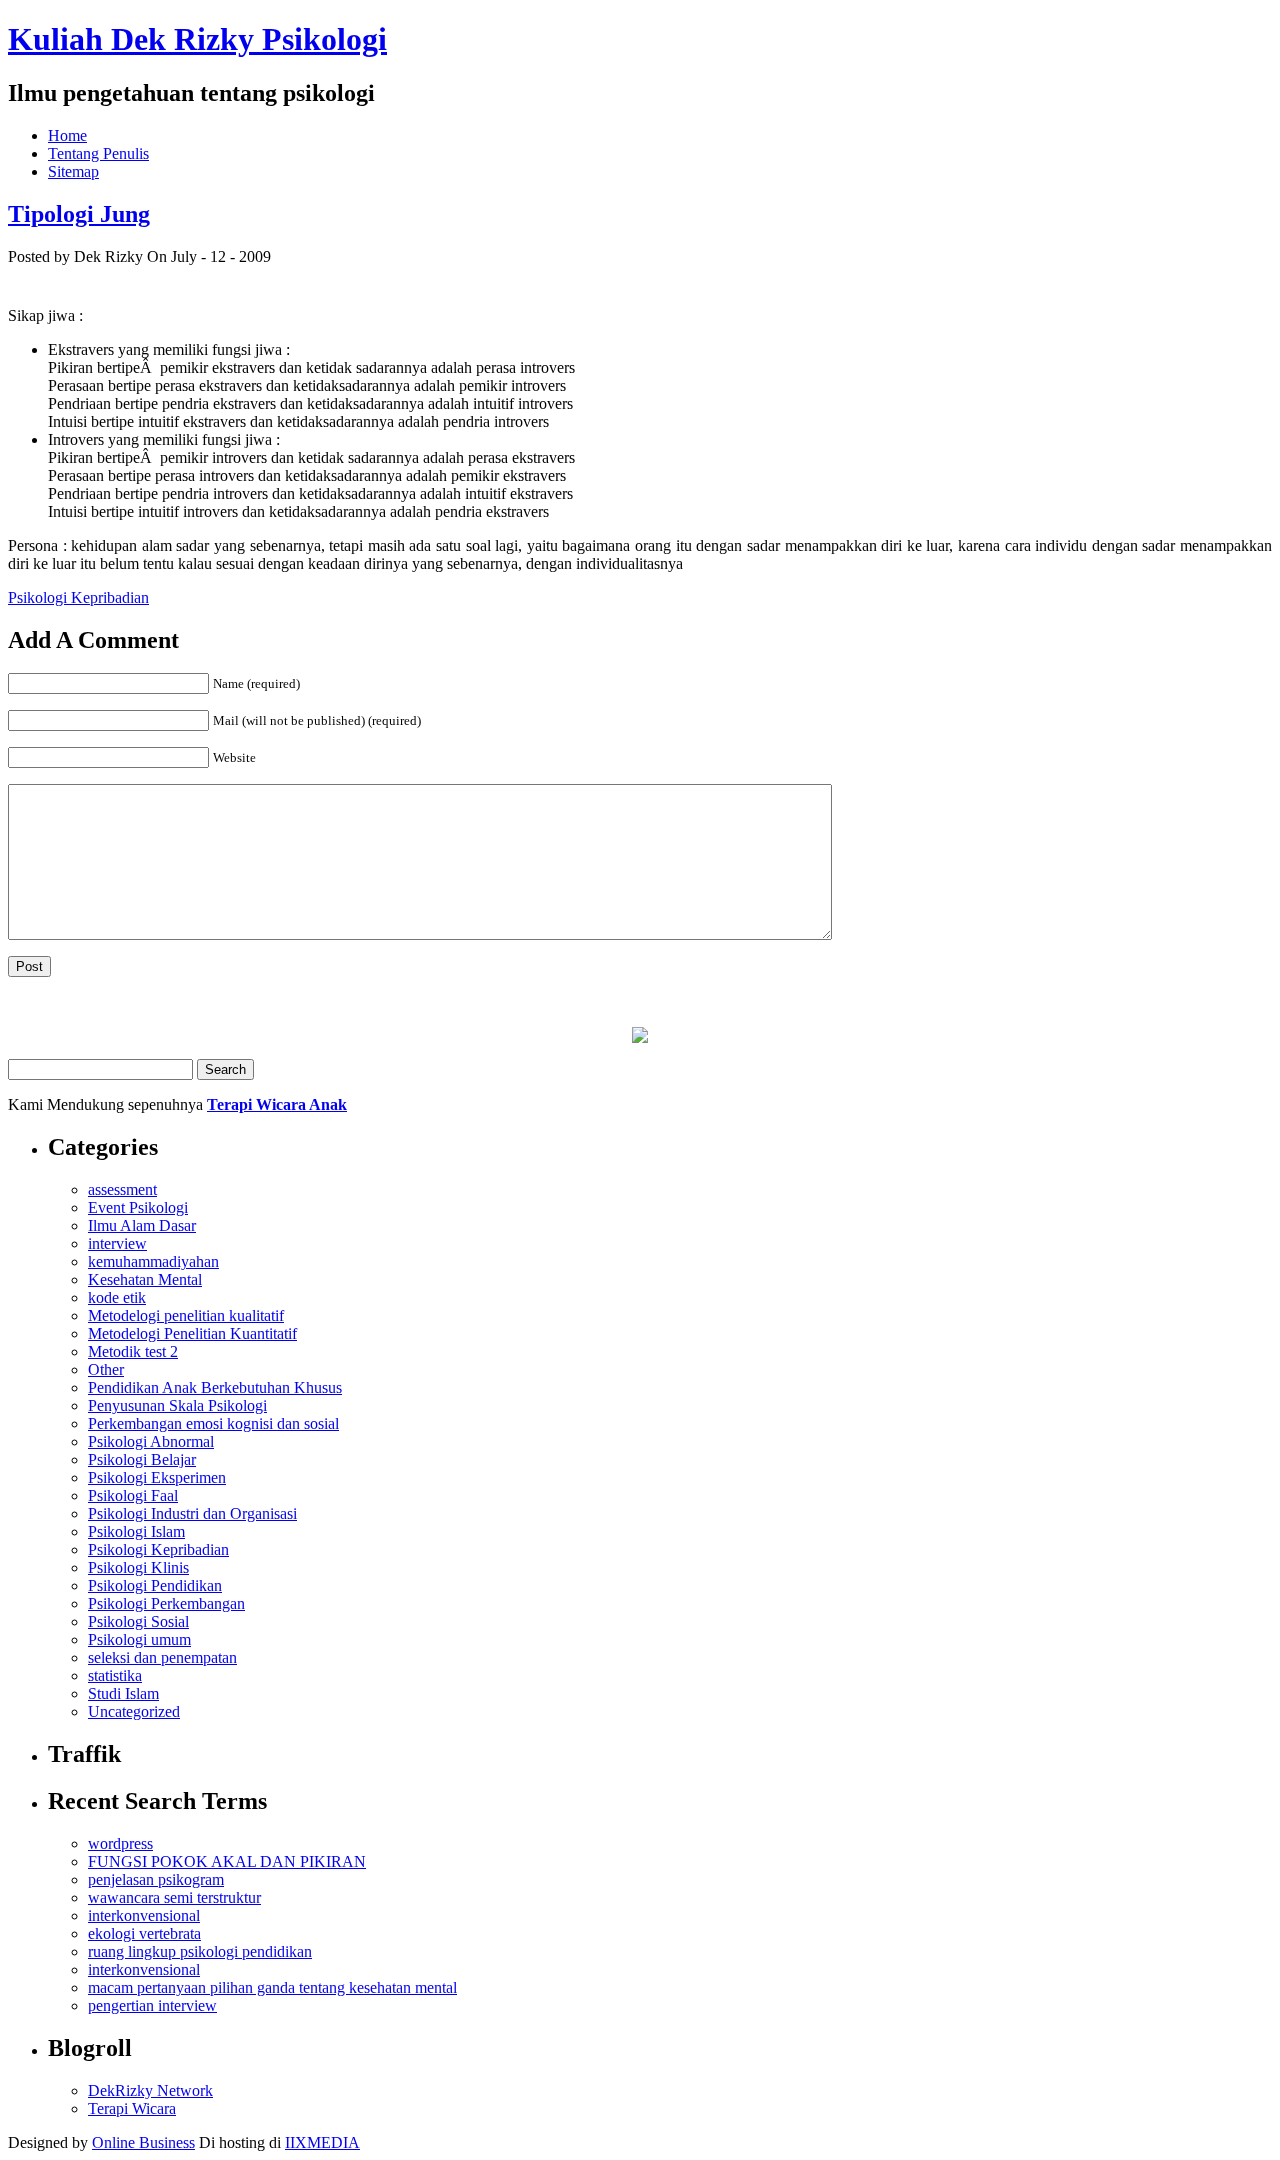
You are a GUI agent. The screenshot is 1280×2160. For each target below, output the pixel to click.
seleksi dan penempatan (162, 1657)
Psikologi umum (139, 1639)
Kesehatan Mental (145, 1279)
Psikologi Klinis (138, 1567)
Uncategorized (134, 1711)
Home (67, 135)
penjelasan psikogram (156, 1879)
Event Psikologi (138, 1207)
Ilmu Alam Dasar (142, 1225)
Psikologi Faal (133, 1495)
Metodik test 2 (133, 1351)
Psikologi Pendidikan (155, 1585)
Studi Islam (123, 1693)
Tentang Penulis (98, 153)
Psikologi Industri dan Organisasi (192, 1513)
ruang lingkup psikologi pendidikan (200, 1951)
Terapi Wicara (132, 2108)
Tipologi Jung (79, 214)
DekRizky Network (150, 2090)
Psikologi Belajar (142, 1459)
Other (106, 1369)
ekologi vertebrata (144, 1933)
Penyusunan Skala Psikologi (177, 1405)
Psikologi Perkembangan (166, 1603)
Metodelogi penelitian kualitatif (186, 1315)
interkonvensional (144, 1915)
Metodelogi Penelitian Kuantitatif (192, 1333)
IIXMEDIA (322, 2142)
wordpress (120, 1843)
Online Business (143, 2142)
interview (117, 1243)
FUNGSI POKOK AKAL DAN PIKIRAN (227, 1861)
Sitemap (73, 171)
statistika (115, 1675)
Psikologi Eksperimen (157, 1477)
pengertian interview (152, 2005)
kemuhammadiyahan (153, 1261)
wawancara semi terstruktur (174, 1897)
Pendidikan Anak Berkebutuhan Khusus (215, 1387)
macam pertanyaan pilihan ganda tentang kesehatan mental (272, 1987)
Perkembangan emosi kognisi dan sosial (213, 1423)
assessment (122, 1189)
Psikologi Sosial (138, 1621)
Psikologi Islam (136, 1531)
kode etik (117, 1297)
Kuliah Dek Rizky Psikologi (197, 39)
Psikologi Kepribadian (78, 597)
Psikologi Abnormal (151, 1441)
